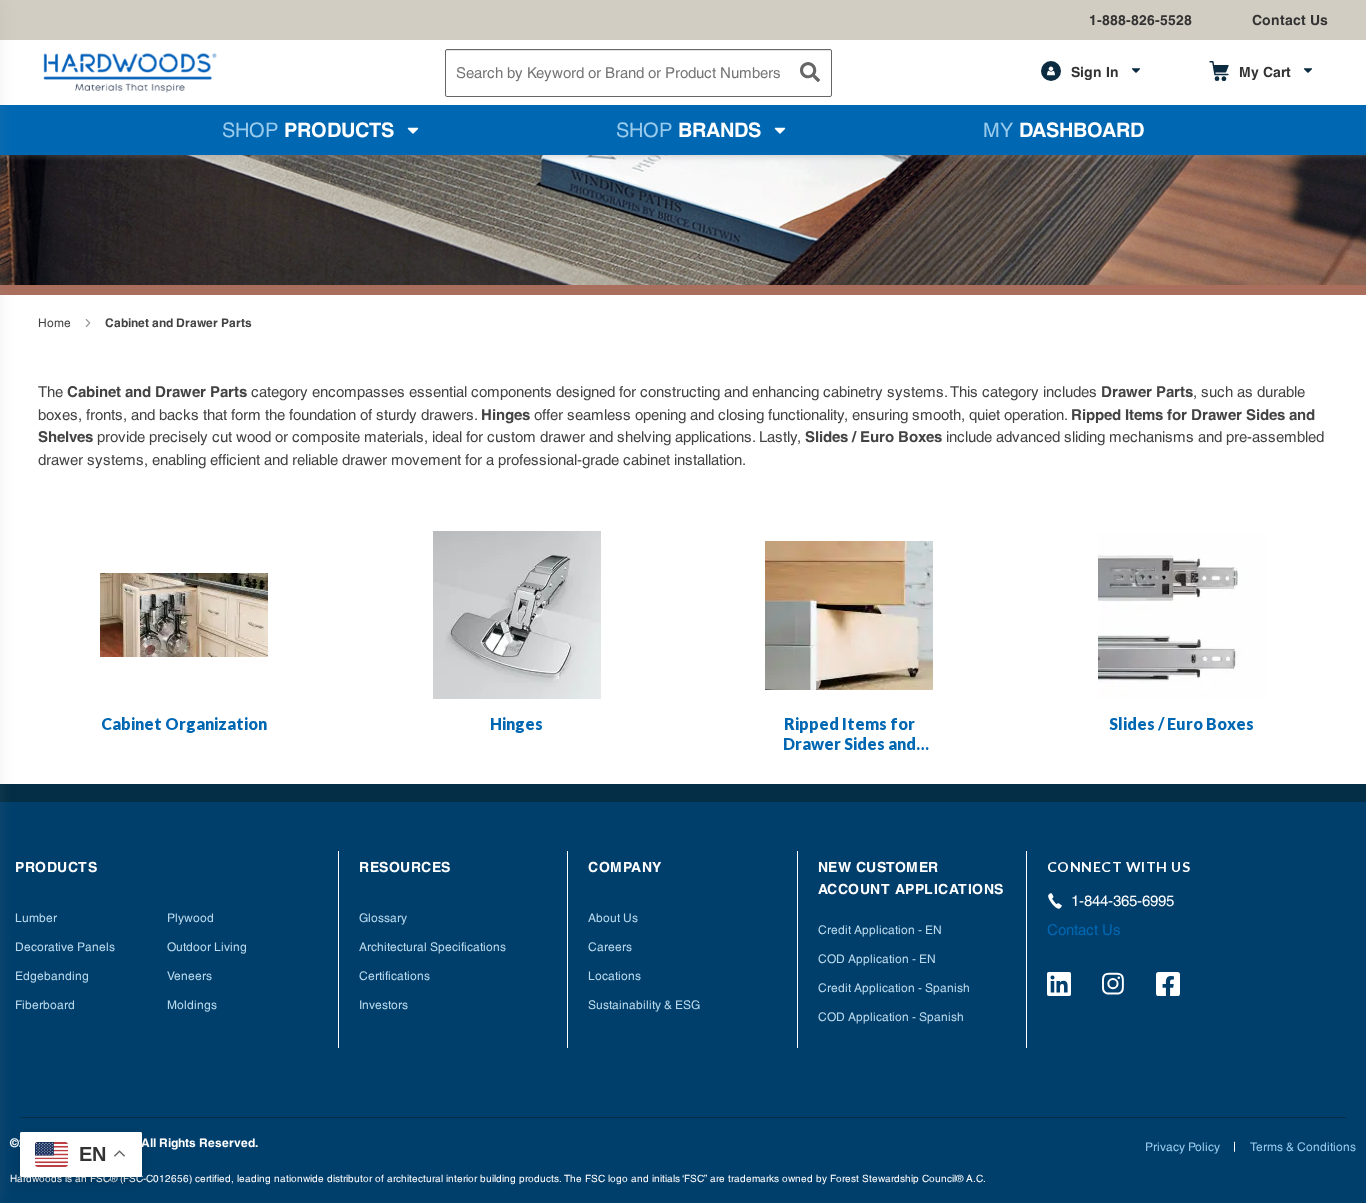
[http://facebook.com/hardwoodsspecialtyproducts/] (1171, 987)
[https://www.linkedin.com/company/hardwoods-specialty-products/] (1062, 987)
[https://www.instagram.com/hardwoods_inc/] (1116, 987)
